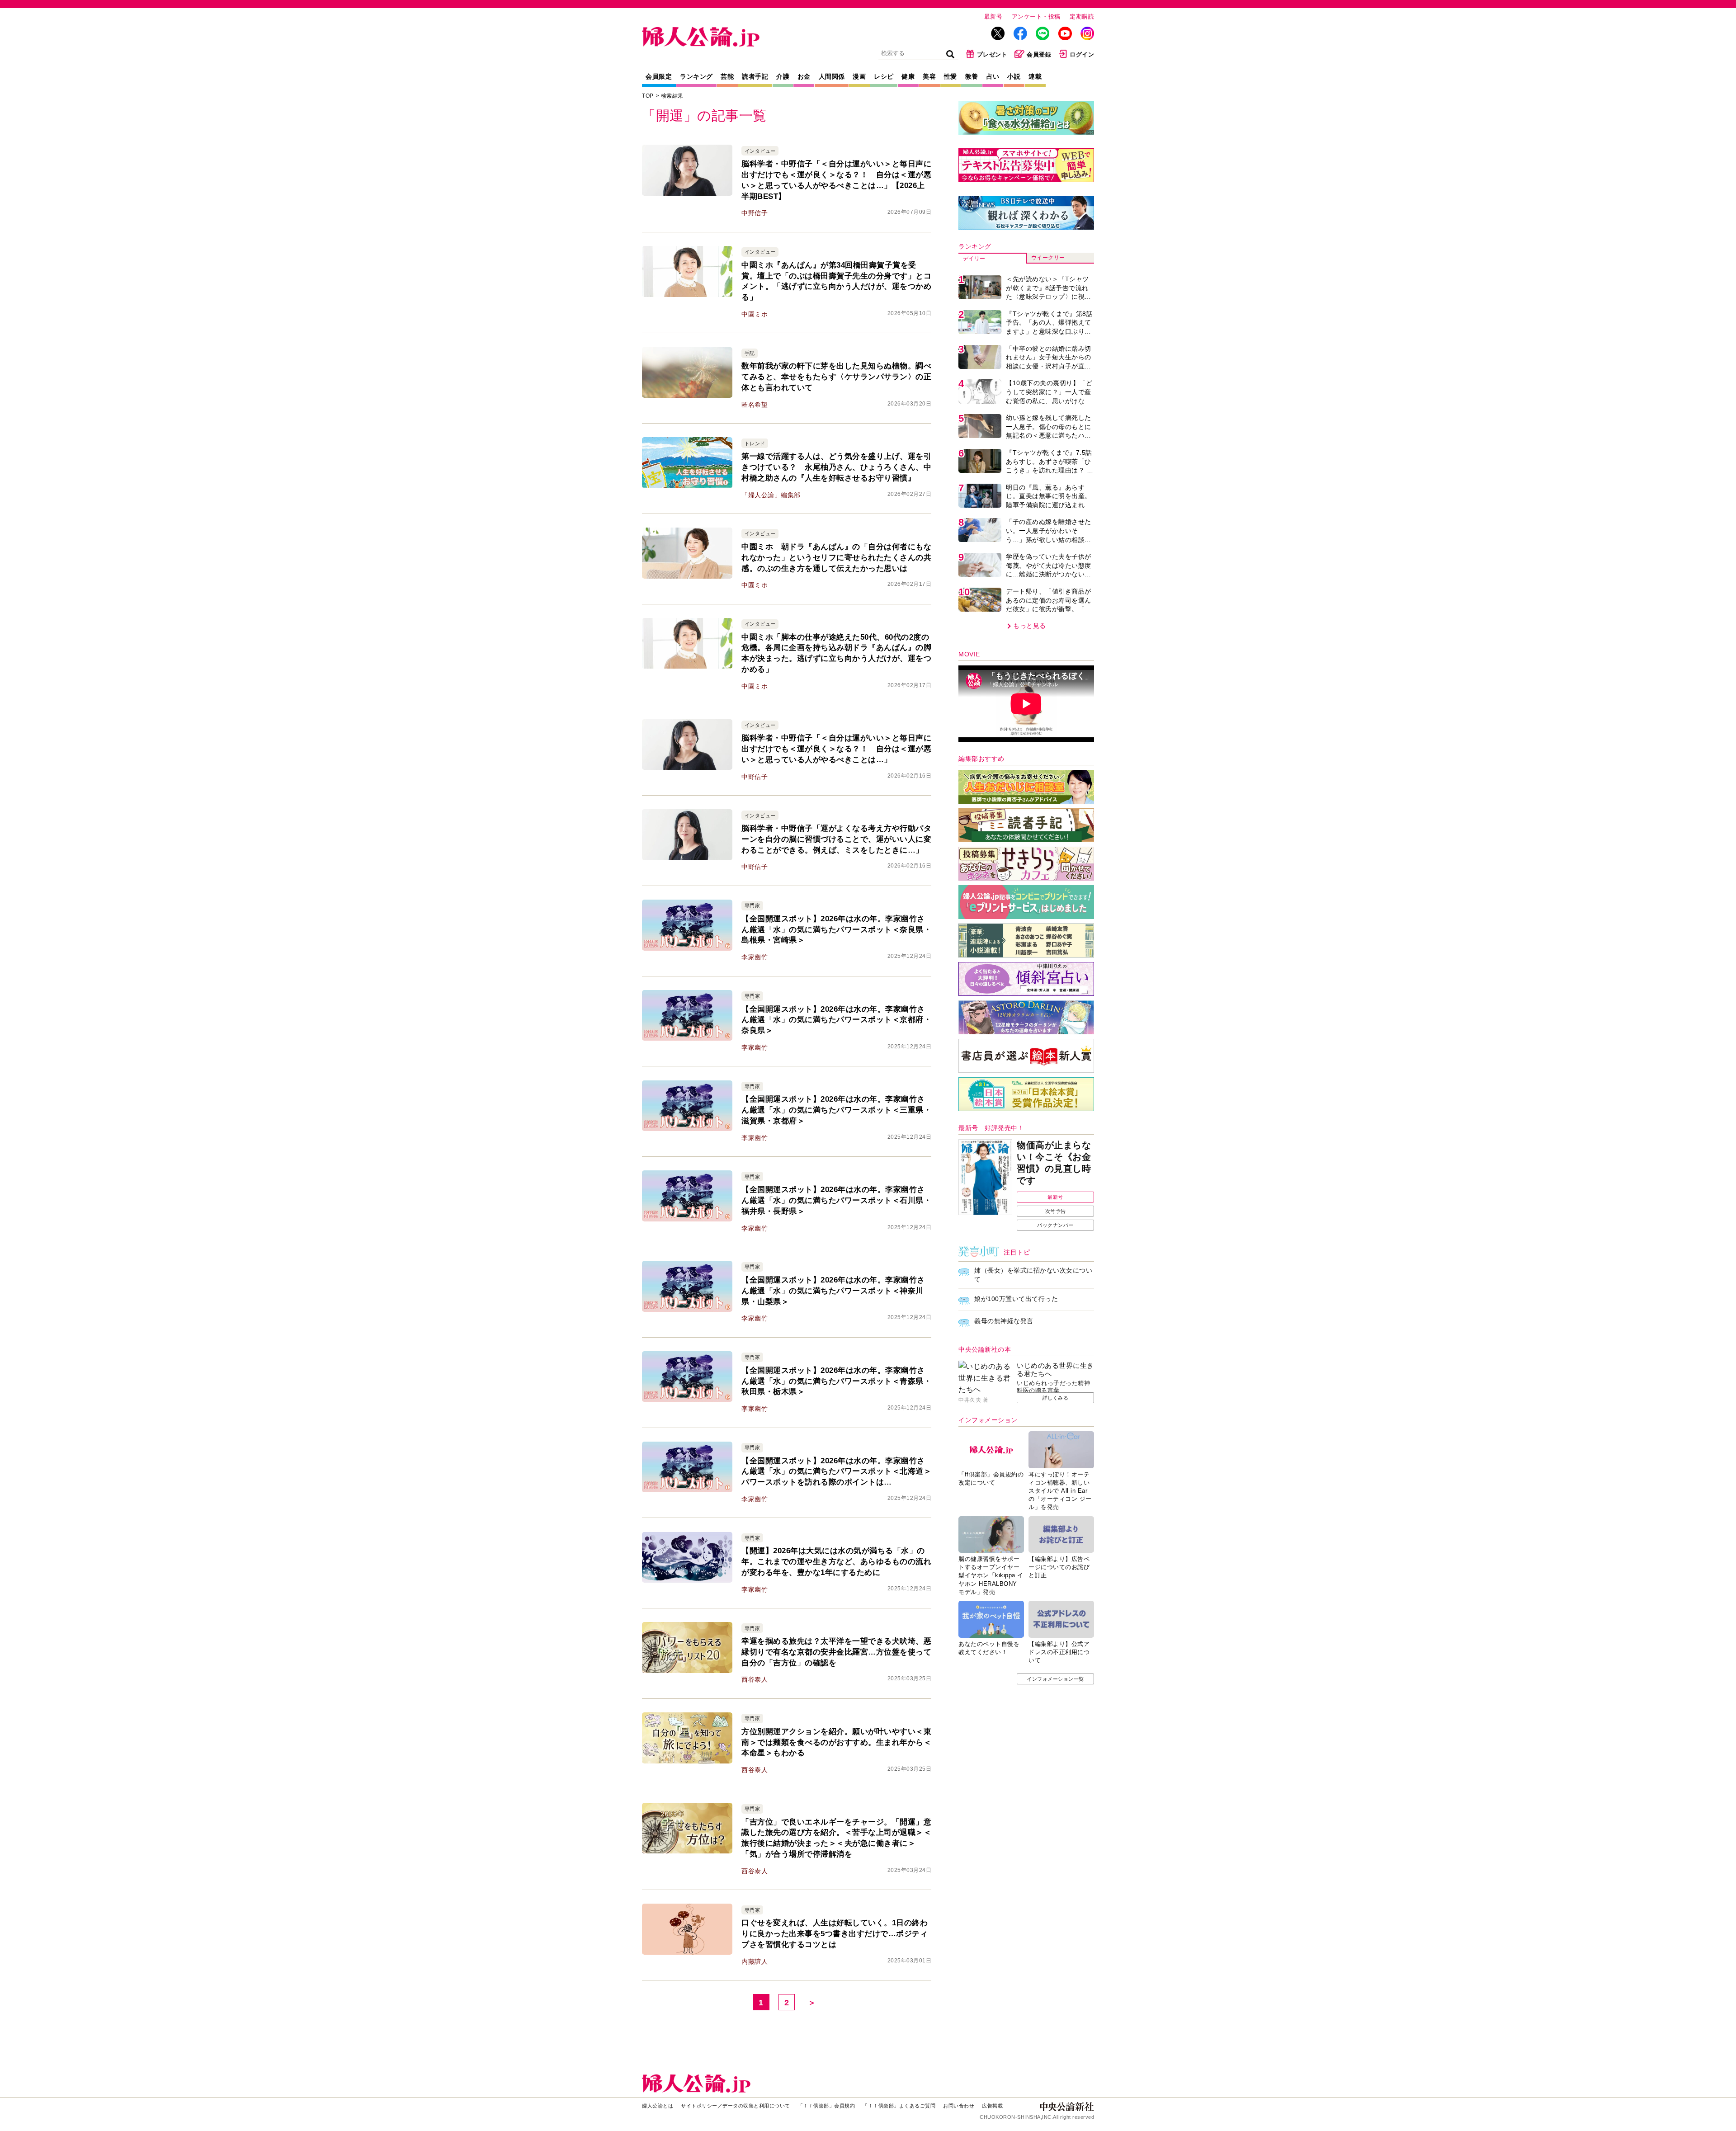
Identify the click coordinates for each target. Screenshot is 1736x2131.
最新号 (993, 17)
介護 (783, 76)
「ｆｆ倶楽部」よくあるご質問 (899, 2106)
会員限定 (659, 76)
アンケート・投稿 (1036, 17)
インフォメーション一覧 (1055, 1679)
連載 (1035, 76)
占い (993, 76)
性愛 (951, 76)
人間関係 (832, 76)
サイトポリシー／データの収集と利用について (736, 2106)
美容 (929, 76)
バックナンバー (1055, 1225)
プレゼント (992, 54)
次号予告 (1056, 1211)
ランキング (696, 76)
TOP (648, 96)
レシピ (884, 76)
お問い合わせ (959, 2106)
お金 (804, 76)
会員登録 (1039, 54)
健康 (908, 76)
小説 (1014, 76)
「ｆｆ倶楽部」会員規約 (827, 2106)
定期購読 (1082, 17)
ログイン (1082, 54)
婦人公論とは (658, 2106)
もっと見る (1030, 626)
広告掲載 (992, 2106)
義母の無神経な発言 (1004, 1321)
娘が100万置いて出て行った (1016, 1299)
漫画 (859, 76)
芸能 (727, 76)
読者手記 (755, 76)
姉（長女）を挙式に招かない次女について (1033, 1275)
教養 (972, 76)
